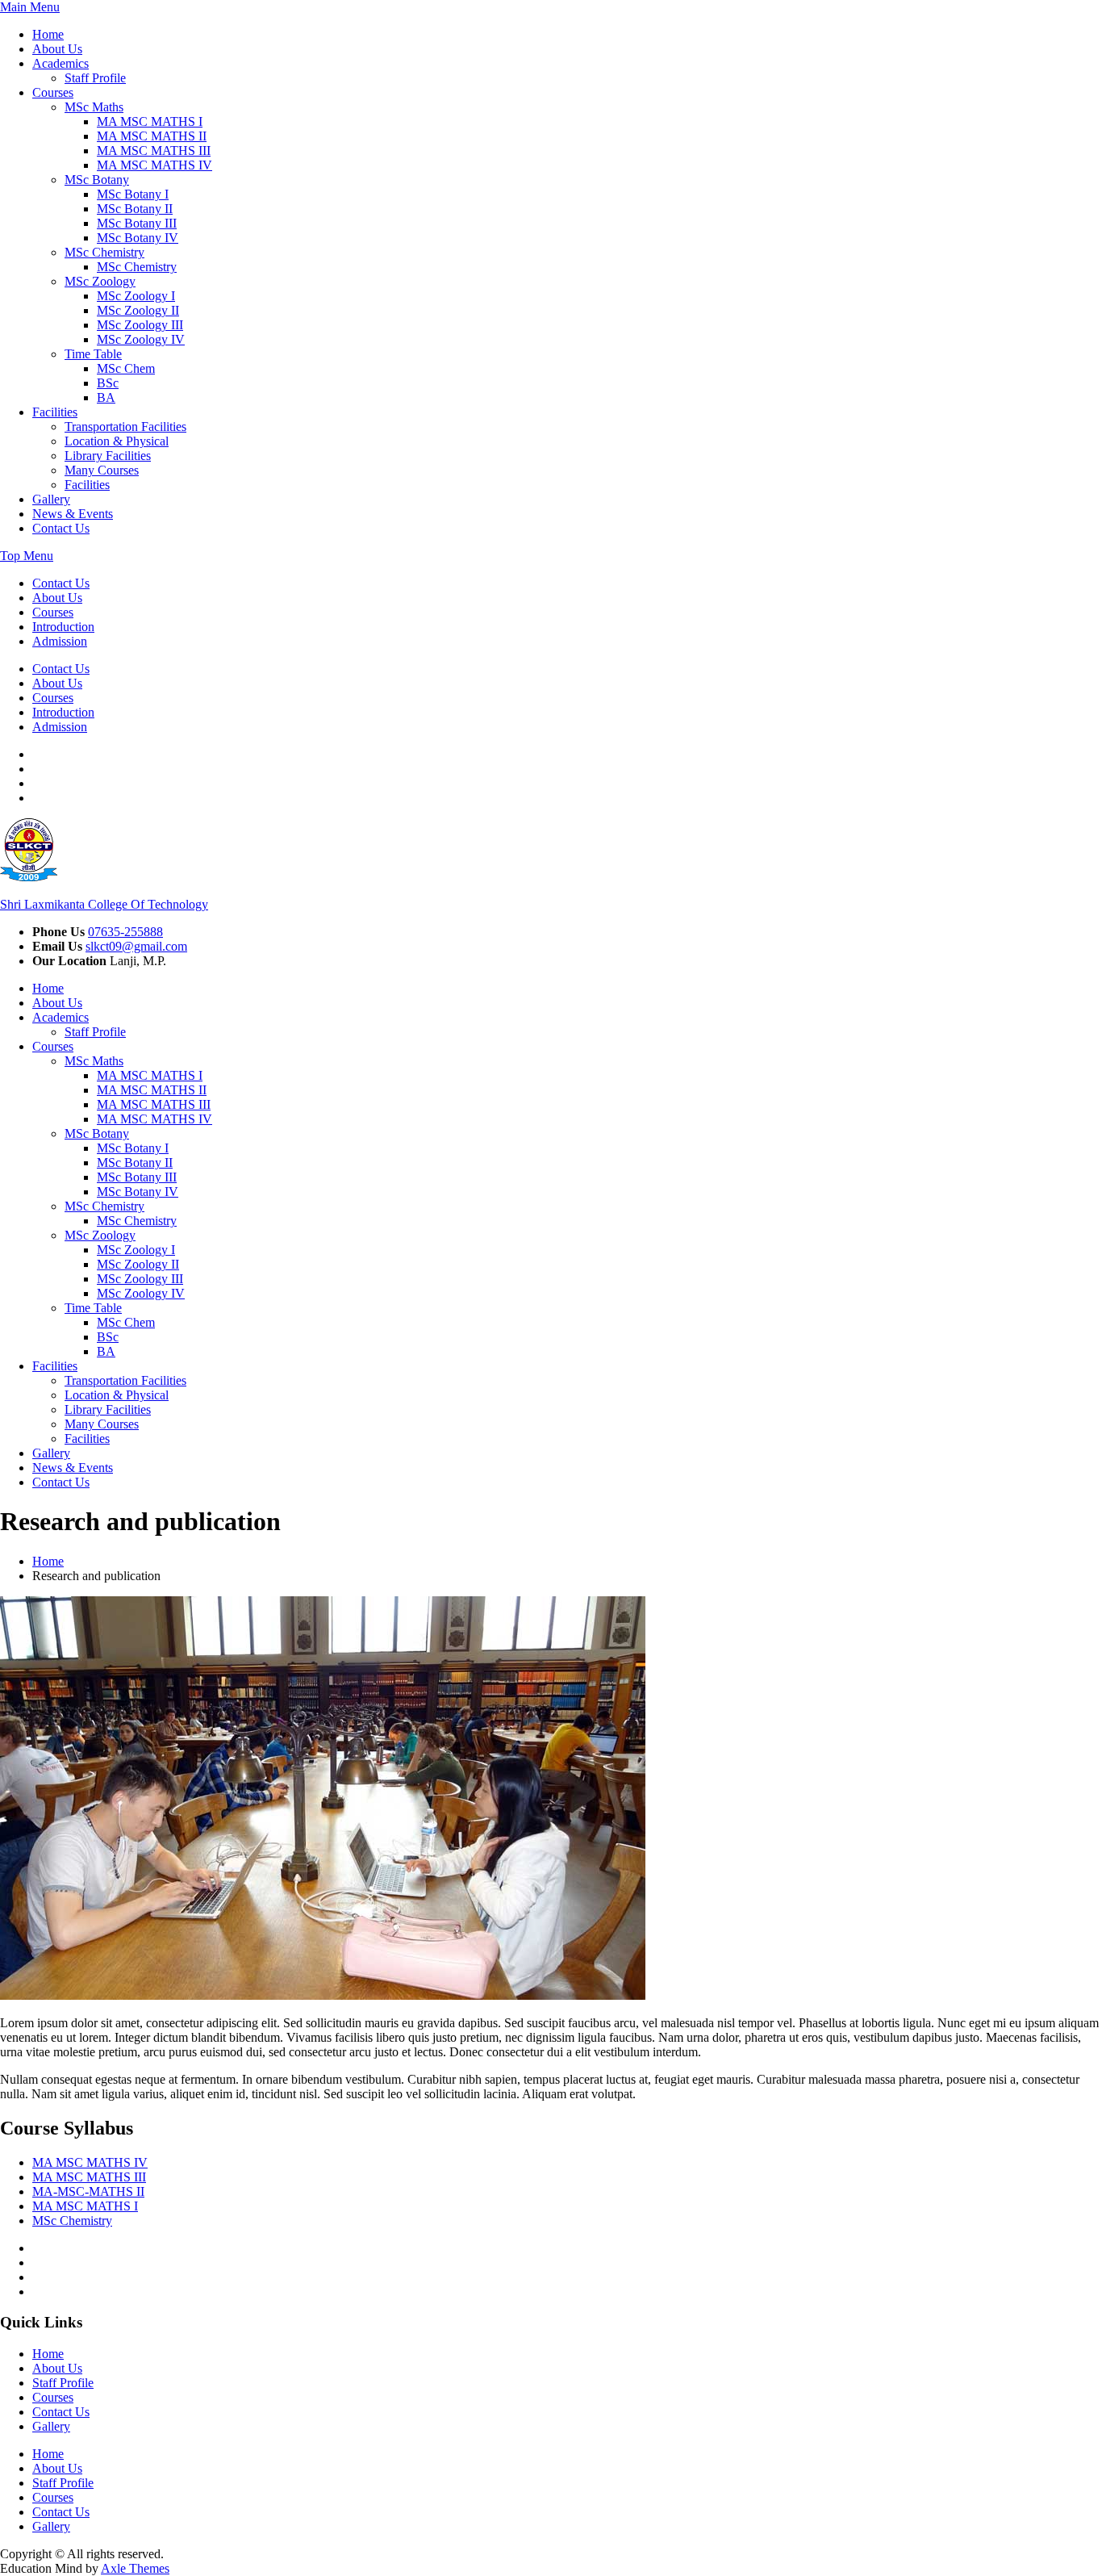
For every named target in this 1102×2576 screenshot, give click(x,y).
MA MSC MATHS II (152, 136)
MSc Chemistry (104, 252)
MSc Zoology (100, 281)
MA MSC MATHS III (154, 151)
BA (106, 397)
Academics (61, 63)
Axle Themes (135, 2568)
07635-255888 (125, 932)
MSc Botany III (137, 223)
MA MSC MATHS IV (154, 165)
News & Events (73, 514)
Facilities (55, 412)
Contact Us (61, 528)
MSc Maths (94, 107)
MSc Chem (126, 368)
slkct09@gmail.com (136, 946)
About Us (57, 49)
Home (48, 34)
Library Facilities (108, 456)
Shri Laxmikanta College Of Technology (104, 904)
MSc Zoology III (140, 325)
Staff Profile (95, 78)
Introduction (63, 627)
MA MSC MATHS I (150, 121)
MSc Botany (97, 180)
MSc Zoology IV (141, 339)
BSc (108, 383)
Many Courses (102, 470)
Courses (53, 92)
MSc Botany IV (138, 238)
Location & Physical (117, 441)
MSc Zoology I (136, 296)
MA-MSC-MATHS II (88, 2191)
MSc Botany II (135, 209)
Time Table (93, 354)
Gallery (51, 499)
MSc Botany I (133, 194)
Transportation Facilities (125, 427)
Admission (60, 641)
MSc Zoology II (138, 310)
